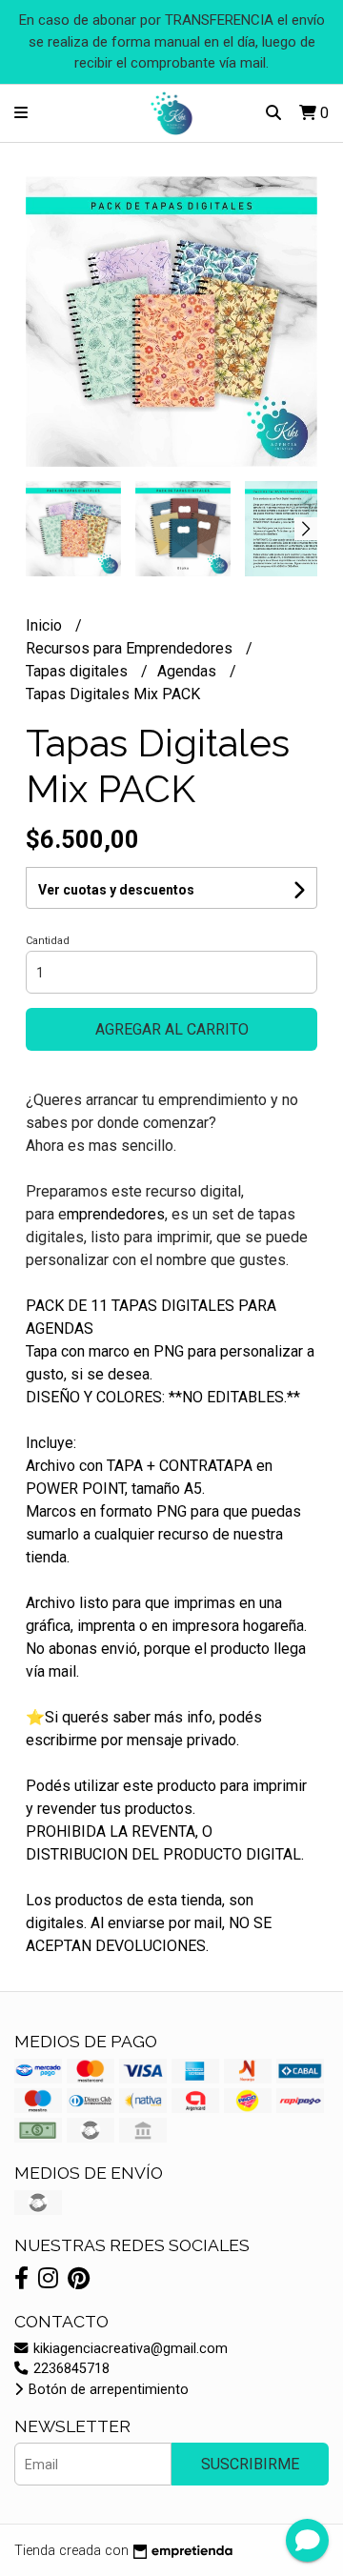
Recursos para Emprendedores (131, 648)
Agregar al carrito (172, 1029)
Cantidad (48, 941)
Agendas (189, 671)
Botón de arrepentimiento (107, 2390)
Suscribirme (250, 2464)
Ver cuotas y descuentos (116, 890)
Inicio (46, 625)
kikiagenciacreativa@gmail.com (129, 2349)
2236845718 (70, 2369)
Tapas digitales (79, 671)
